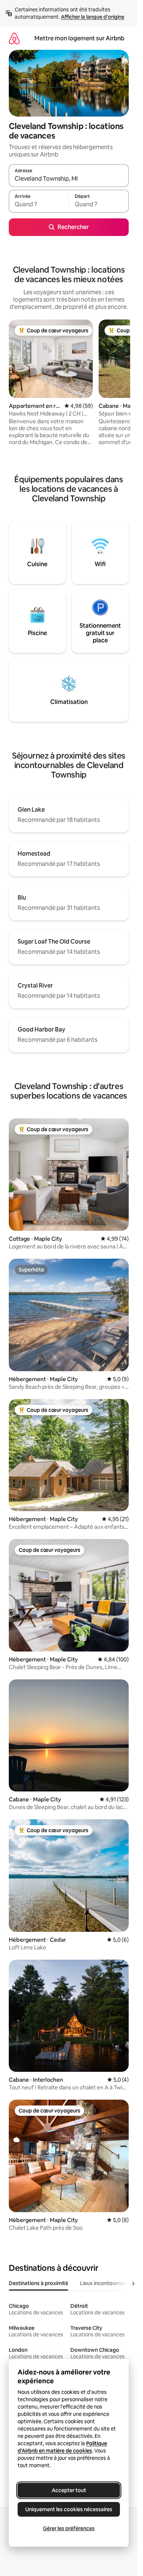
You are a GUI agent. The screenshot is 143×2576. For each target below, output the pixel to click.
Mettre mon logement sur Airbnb (79, 38)
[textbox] (39, 204)
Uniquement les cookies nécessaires (69, 2509)
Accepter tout (69, 2490)
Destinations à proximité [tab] (38, 2283)
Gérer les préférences (69, 2528)
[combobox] (69, 179)
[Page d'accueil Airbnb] (14, 38)
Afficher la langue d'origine (93, 17)
